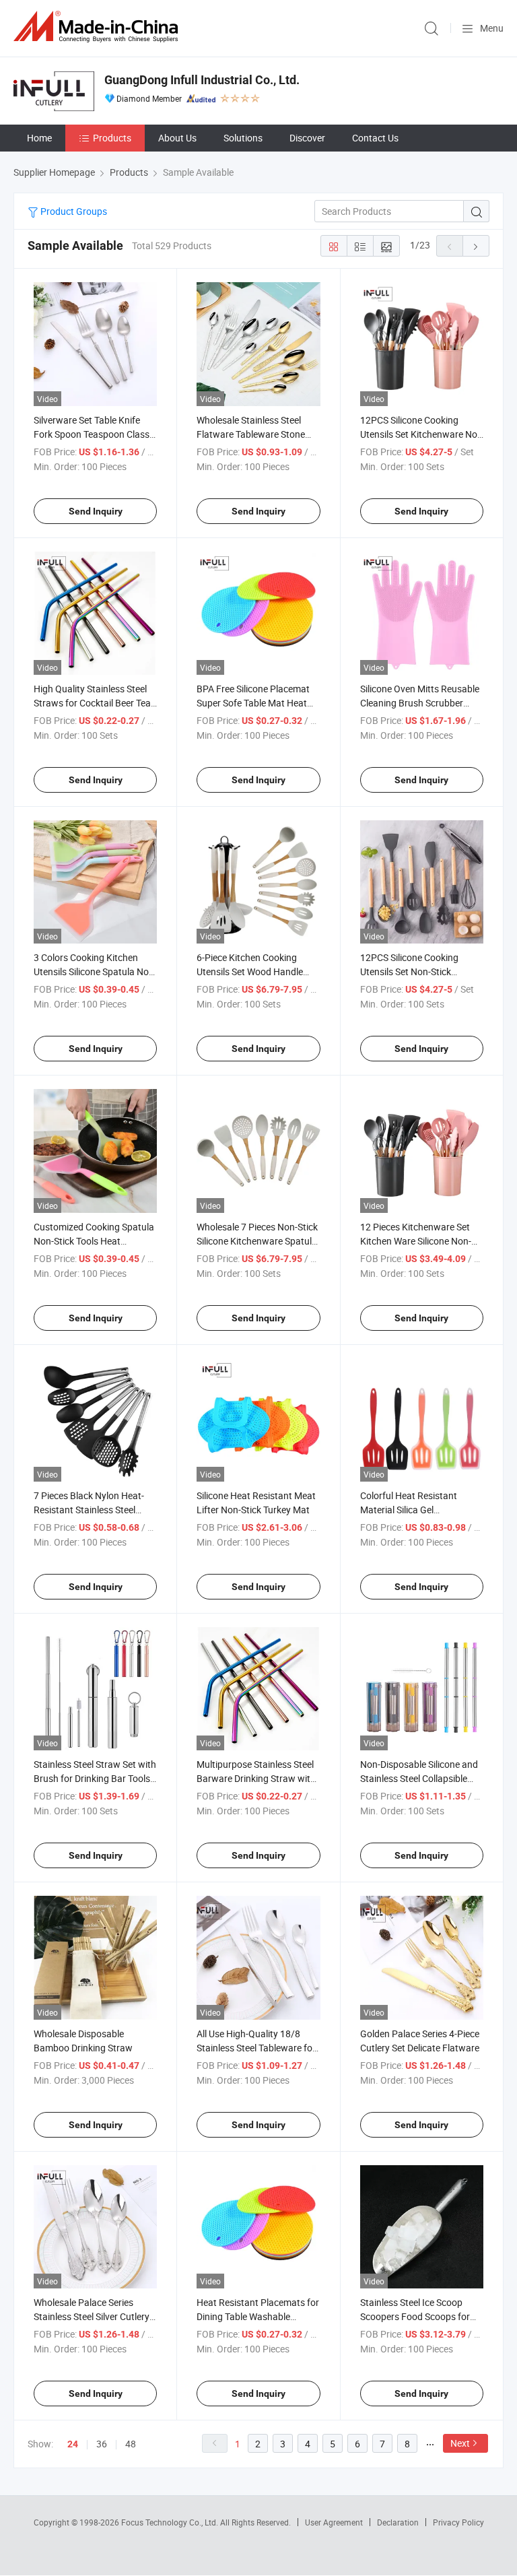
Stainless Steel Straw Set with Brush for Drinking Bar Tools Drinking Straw (95, 1778)
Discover (307, 138)
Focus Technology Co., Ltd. (171, 2522)
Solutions (243, 138)
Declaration (398, 2522)
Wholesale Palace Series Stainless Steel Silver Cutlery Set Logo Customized (92, 2316)
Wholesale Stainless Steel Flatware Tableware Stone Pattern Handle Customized (254, 434)
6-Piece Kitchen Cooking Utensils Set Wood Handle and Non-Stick (250, 971)
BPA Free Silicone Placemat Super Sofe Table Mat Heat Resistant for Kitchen (253, 703)
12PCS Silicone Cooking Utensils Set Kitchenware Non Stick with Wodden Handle (421, 434)
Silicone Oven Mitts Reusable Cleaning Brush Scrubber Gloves (420, 703)
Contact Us (375, 138)
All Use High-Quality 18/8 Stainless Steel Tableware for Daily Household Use (256, 2048)
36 (102, 2444)
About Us (177, 138)
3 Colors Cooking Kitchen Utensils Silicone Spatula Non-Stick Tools (95, 971)
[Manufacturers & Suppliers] (98, 27)
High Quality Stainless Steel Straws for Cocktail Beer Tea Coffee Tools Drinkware (92, 703)
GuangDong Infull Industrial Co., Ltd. (202, 80)
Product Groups (73, 211)
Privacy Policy (458, 2522)
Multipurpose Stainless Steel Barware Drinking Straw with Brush (256, 1778)
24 (73, 2444)
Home (39, 138)
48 (131, 2444)
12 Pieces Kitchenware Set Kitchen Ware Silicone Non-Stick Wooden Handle (416, 1241)
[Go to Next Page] (476, 246)
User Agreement (334, 2522)
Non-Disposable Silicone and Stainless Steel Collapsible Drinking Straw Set (419, 1778)
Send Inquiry (96, 511)
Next (460, 2443)
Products (112, 138)
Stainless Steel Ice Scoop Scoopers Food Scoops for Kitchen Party (415, 2316)
